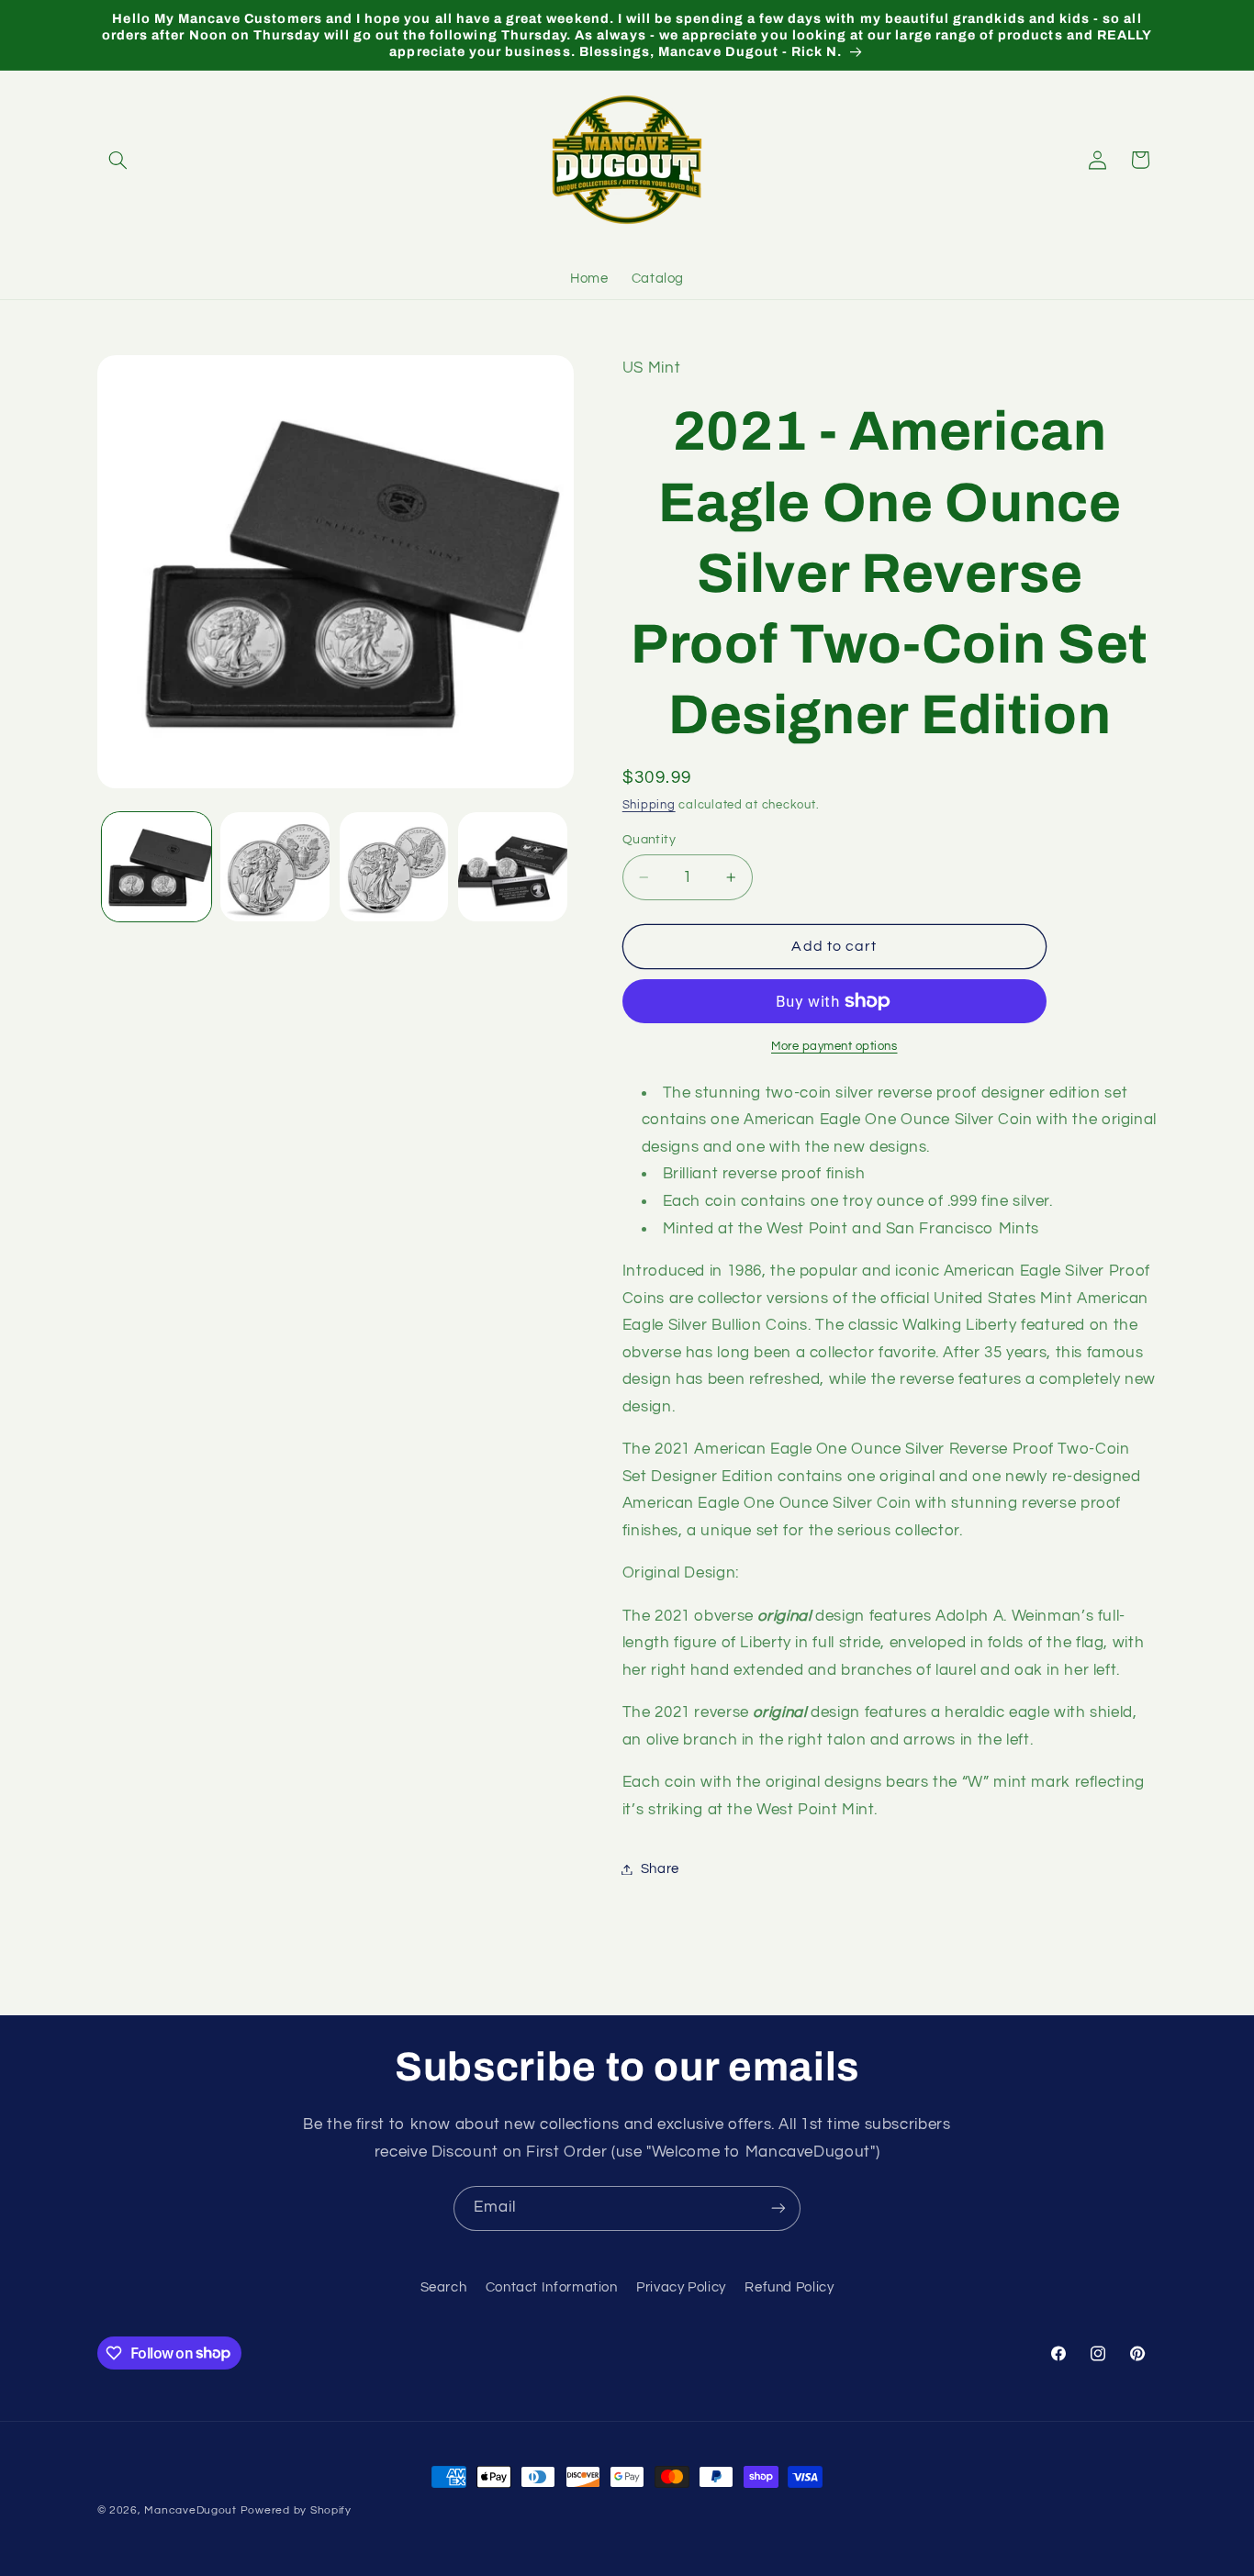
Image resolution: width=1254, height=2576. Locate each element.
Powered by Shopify (296, 2510)
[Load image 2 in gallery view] (275, 867)
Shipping (649, 805)
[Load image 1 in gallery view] (157, 867)
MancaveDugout (190, 2510)
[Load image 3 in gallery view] (394, 867)
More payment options (834, 1047)
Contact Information (552, 2287)
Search (444, 2287)
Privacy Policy (681, 2287)
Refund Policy (789, 2287)
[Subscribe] (778, 2208)
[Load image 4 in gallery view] (513, 867)
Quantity (649, 840)
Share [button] (660, 1869)
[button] (118, 160)
